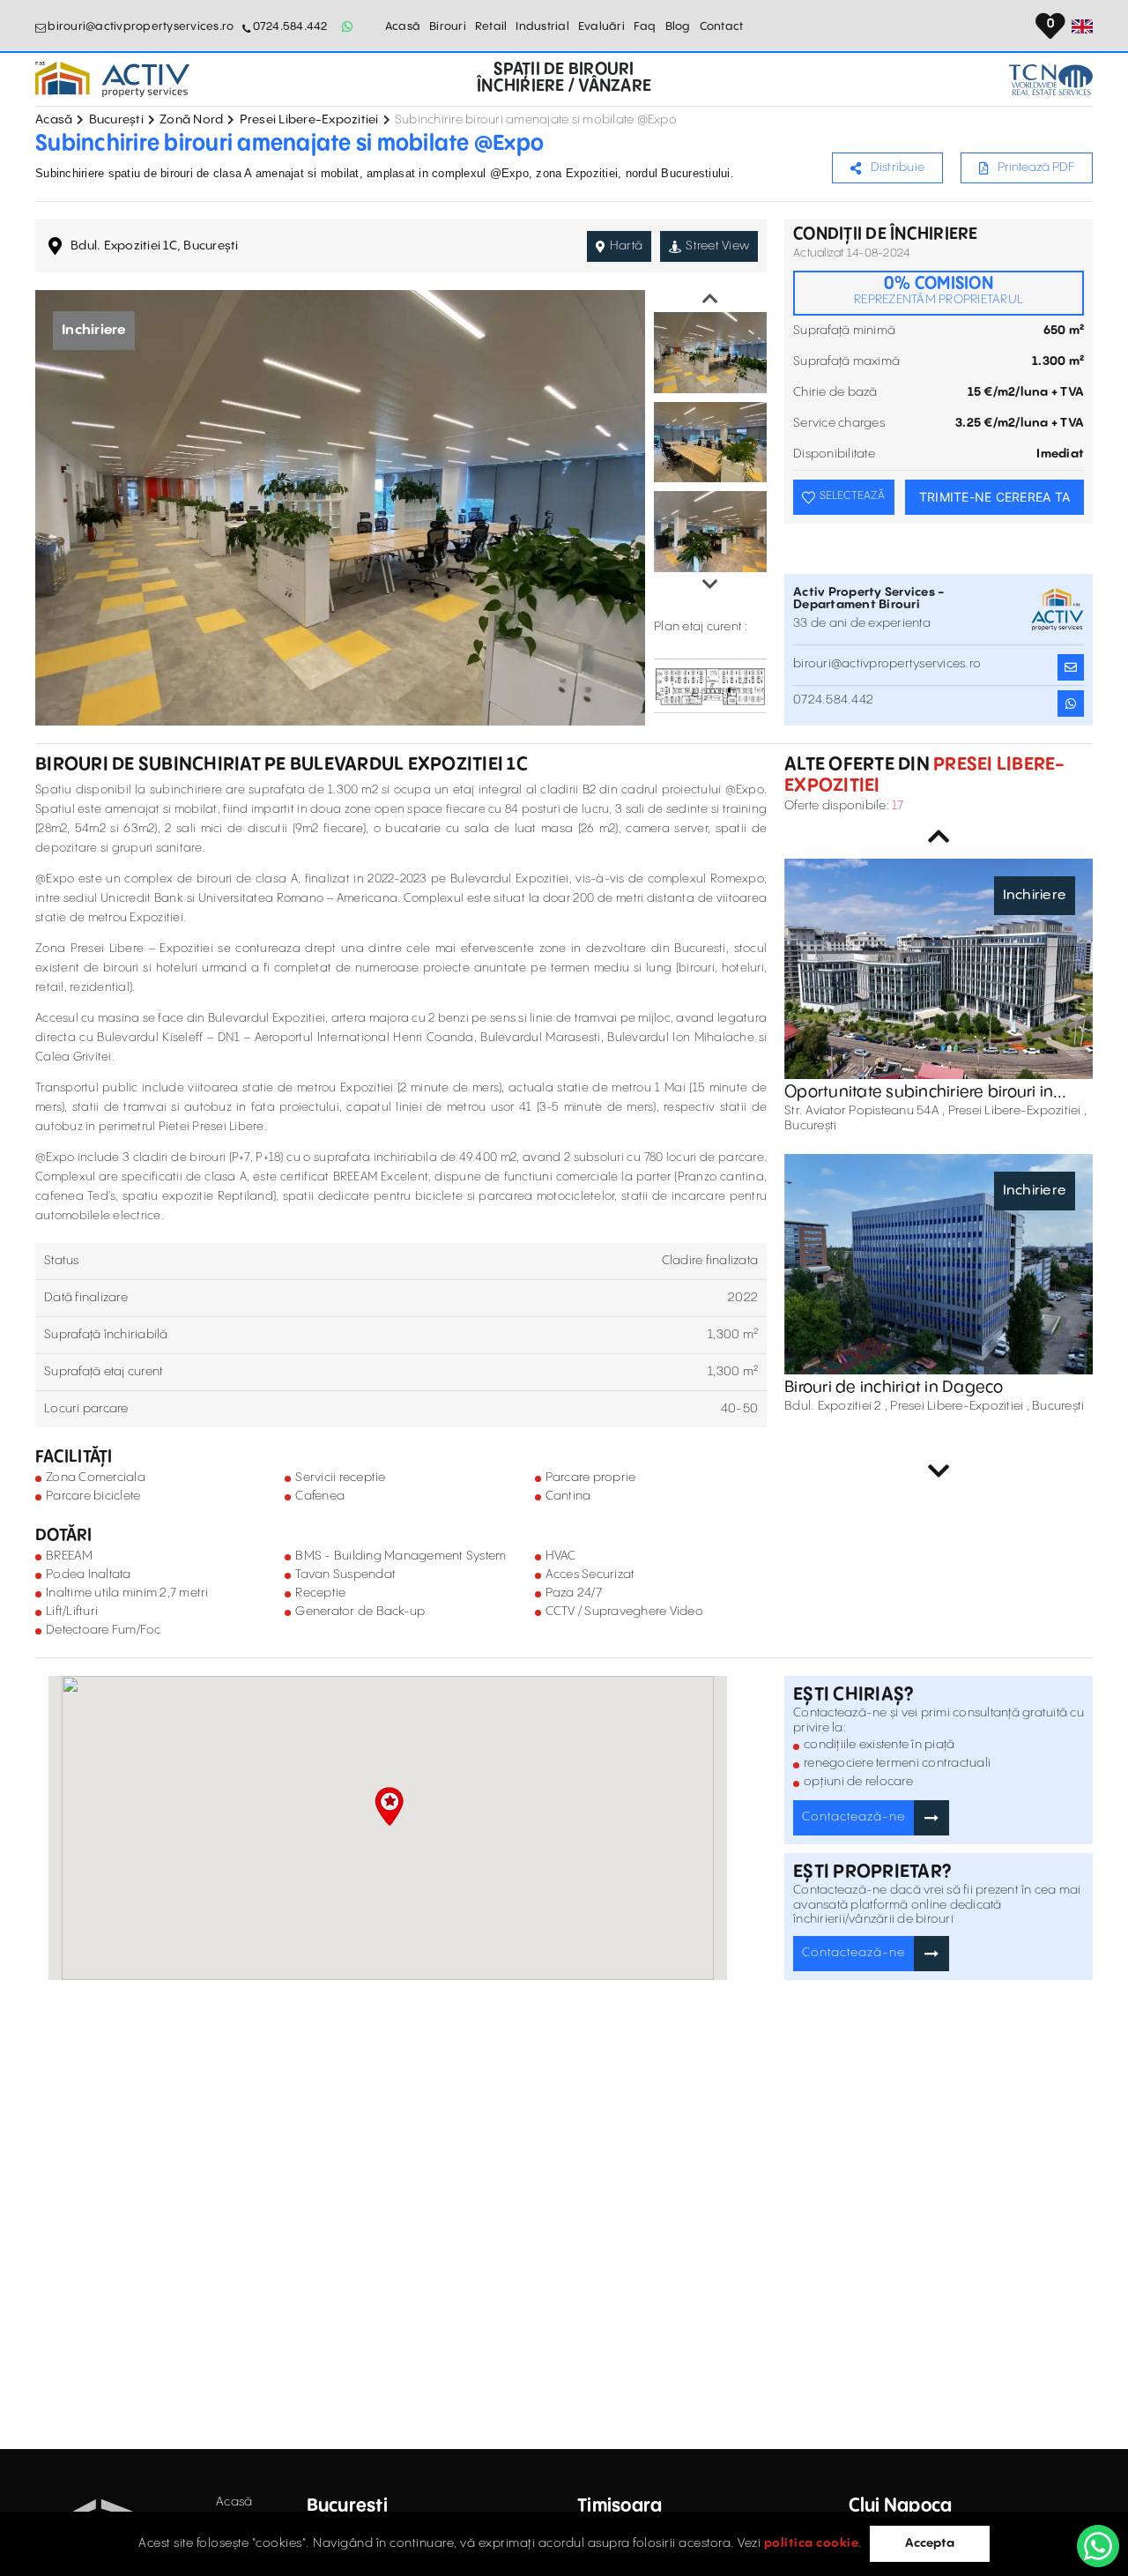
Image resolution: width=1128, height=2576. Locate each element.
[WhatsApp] (1098, 2546)
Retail (491, 26)
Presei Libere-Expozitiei (309, 120)
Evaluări (601, 26)
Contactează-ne (853, 1817)
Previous (710, 299)
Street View (717, 246)
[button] (389, 1806)
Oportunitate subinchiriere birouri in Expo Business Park (919, 1092)
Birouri (448, 26)
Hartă (626, 246)
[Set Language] (1082, 26)
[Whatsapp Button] (348, 26)
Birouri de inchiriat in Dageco (894, 1387)
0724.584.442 (290, 26)
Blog (678, 26)
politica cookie (812, 2543)
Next (710, 584)
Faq (645, 26)
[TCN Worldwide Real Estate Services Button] (1051, 80)
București (116, 120)
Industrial (542, 26)
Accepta (930, 2543)
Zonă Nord (191, 120)
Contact (722, 26)
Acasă (403, 26)
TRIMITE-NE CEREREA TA (994, 497)
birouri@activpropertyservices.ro (141, 26)
